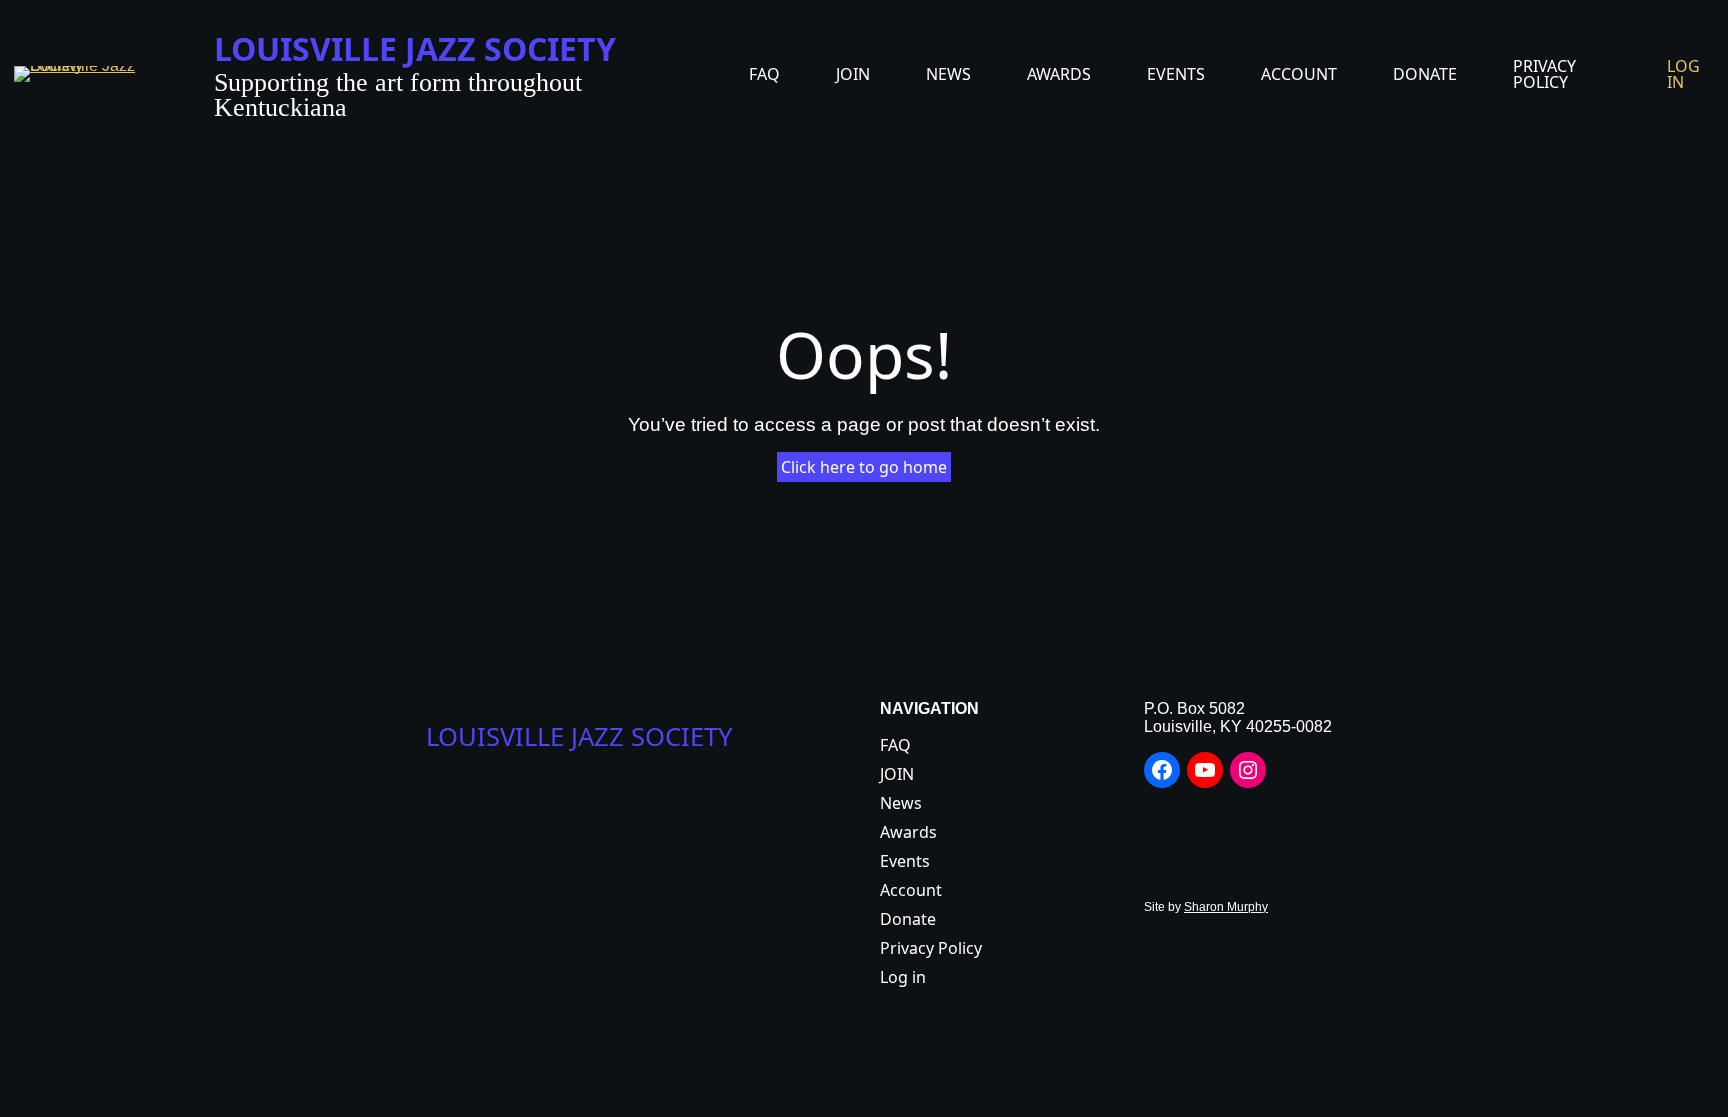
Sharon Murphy (1226, 907)
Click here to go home (864, 467)
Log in (1683, 74)
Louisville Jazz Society (415, 48)
